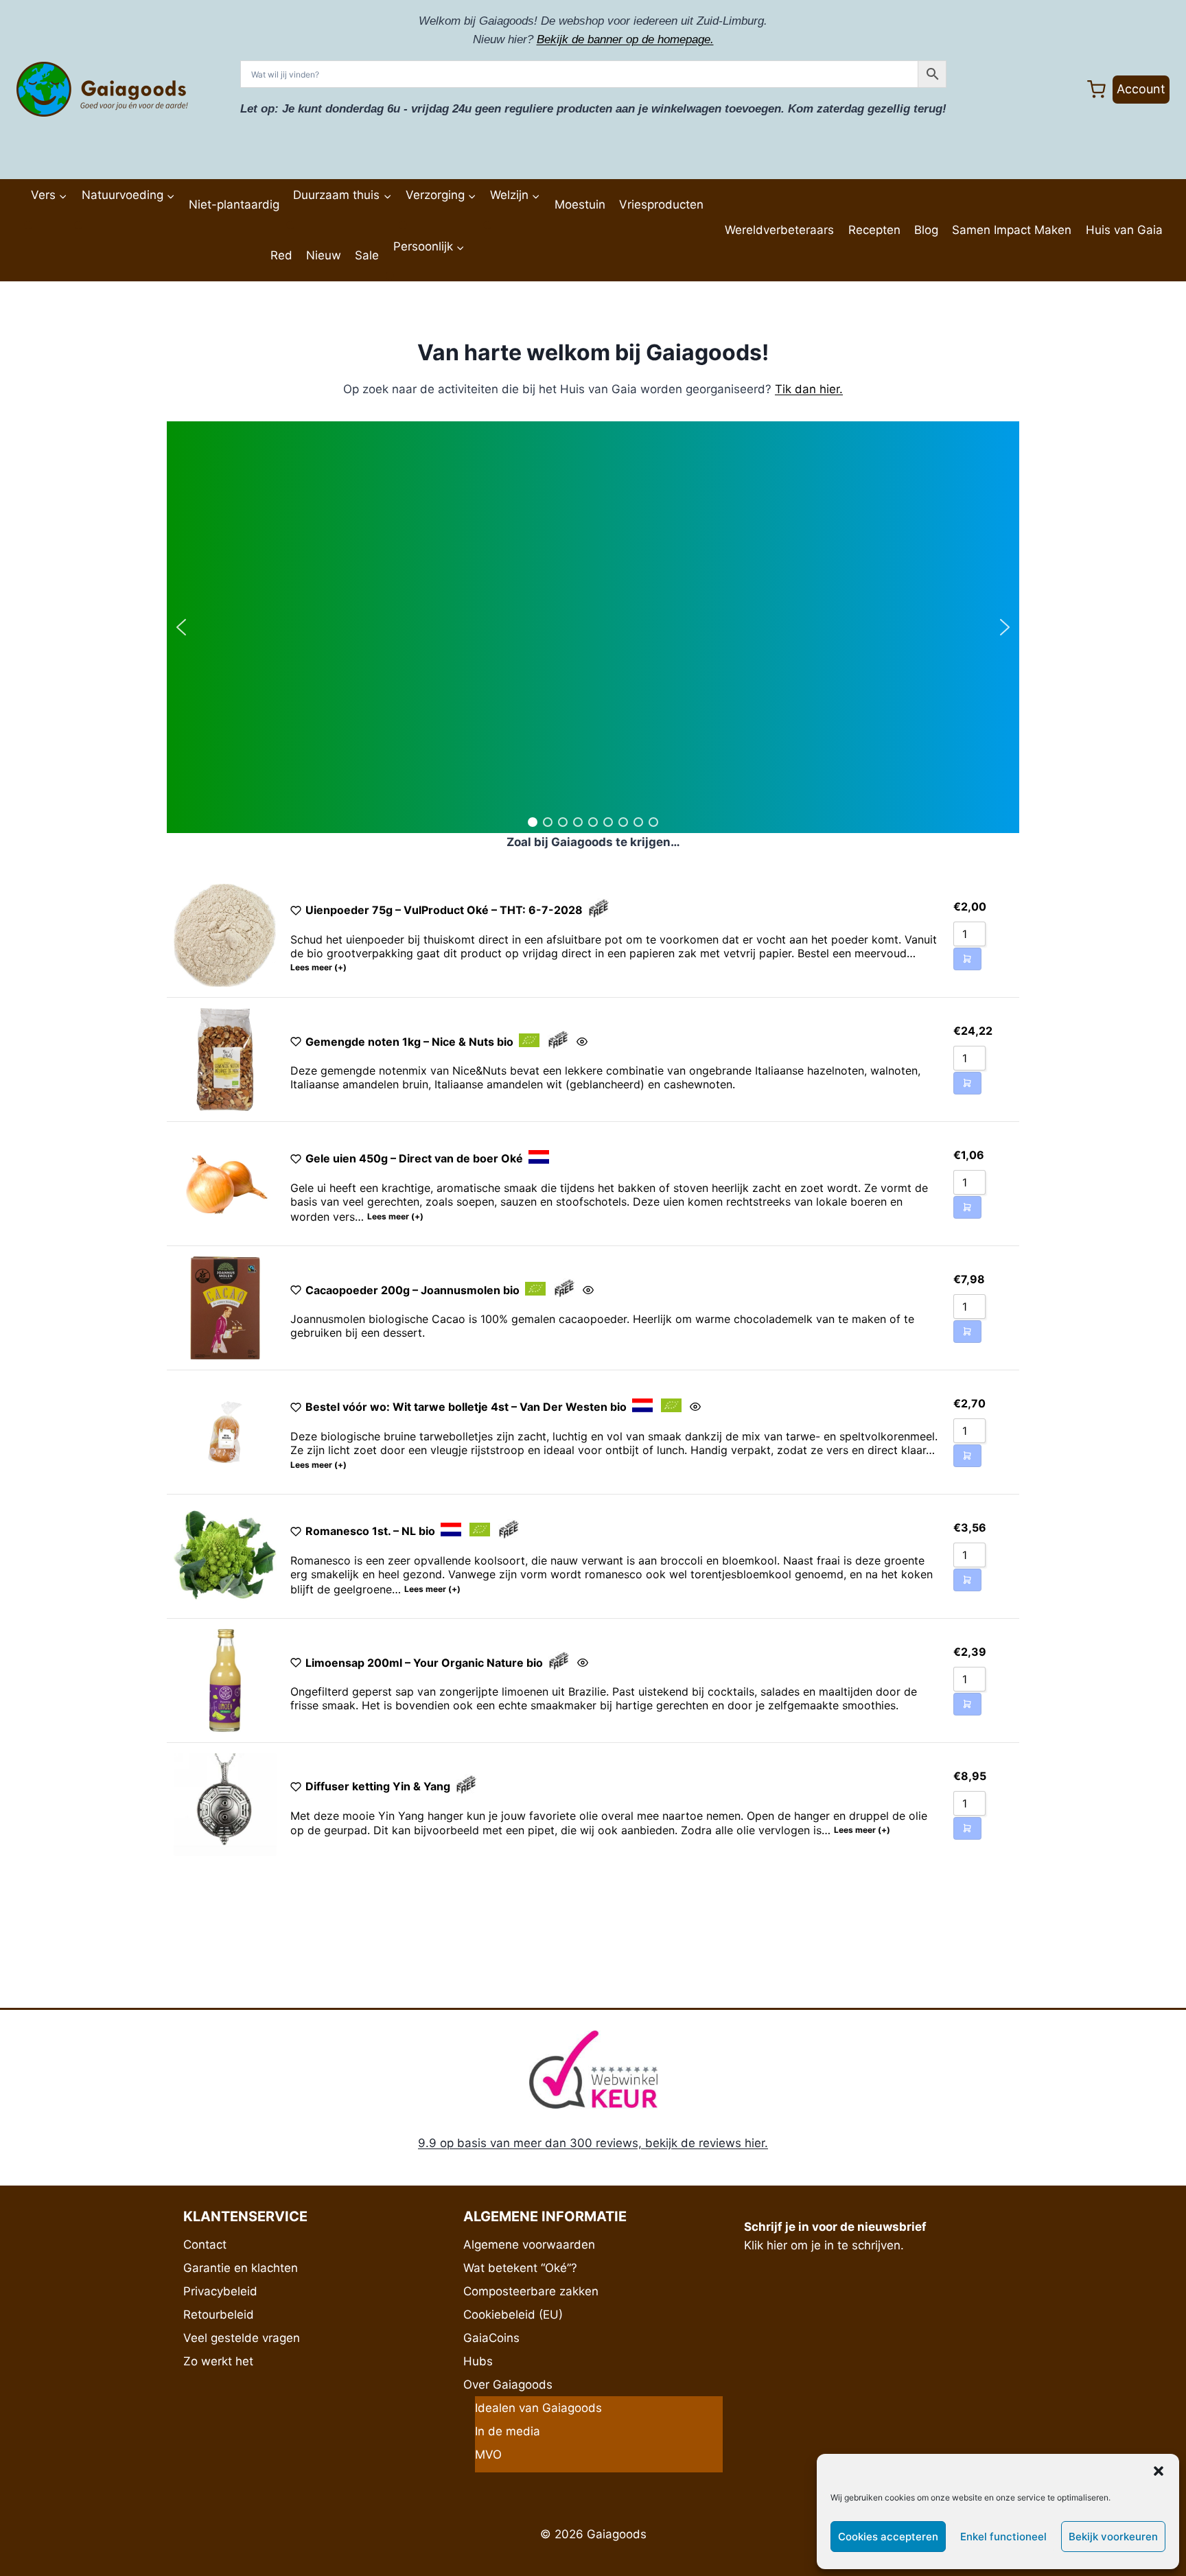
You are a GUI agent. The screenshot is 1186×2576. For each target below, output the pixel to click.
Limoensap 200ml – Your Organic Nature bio (424, 1663)
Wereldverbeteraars (779, 230)
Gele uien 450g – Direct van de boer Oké (414, 1158)
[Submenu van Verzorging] (403, 225)
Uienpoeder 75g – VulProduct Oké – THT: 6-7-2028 (444, 910)
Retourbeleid (219, 2315)
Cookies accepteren (888, 2537)
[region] (593, 627)
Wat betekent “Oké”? (520, 2268)
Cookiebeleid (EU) (513, 2315)
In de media (508, 2431)
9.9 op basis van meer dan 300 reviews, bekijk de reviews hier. (593, 2143)
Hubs (478, 2361)
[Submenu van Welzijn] (487, 225)
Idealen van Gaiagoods (538, 2408)
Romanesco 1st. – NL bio (370, 1531)
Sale (367, 255)
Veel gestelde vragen (242, 2338)
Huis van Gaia (1124, 230)
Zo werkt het (218, 2361)
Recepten (874, 230)
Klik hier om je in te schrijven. (824, 2245)
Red (281, 255)
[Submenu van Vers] (28, 225)
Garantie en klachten (241, 2268)
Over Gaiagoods (508, 2385)
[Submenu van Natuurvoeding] (78, 225)
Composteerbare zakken (531, 2291)
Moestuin (580, 204)
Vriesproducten (661, 204)
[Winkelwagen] (1096, 90)
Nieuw (324, 255)
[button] (1159, 2471)
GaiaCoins (491, 2338)
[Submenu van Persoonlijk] (390, 276)
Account (1141, 89)
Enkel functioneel (1003, 2537)
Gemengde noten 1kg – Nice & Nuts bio (409, 1042)
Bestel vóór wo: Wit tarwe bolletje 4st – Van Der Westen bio (466, 1407)
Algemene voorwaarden (529, 2245)
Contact (205, 2245)
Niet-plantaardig (234, 204)
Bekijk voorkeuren (1113, 2537)
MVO (488, 2455)
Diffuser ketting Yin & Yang (378, 1786)
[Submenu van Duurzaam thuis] (290, 225)
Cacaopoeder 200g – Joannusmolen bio (412, 1290)
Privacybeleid (220, 2291)
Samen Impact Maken (1012, 230)
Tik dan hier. (809, 389)
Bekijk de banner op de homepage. (625, 39)
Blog (926, 230)
